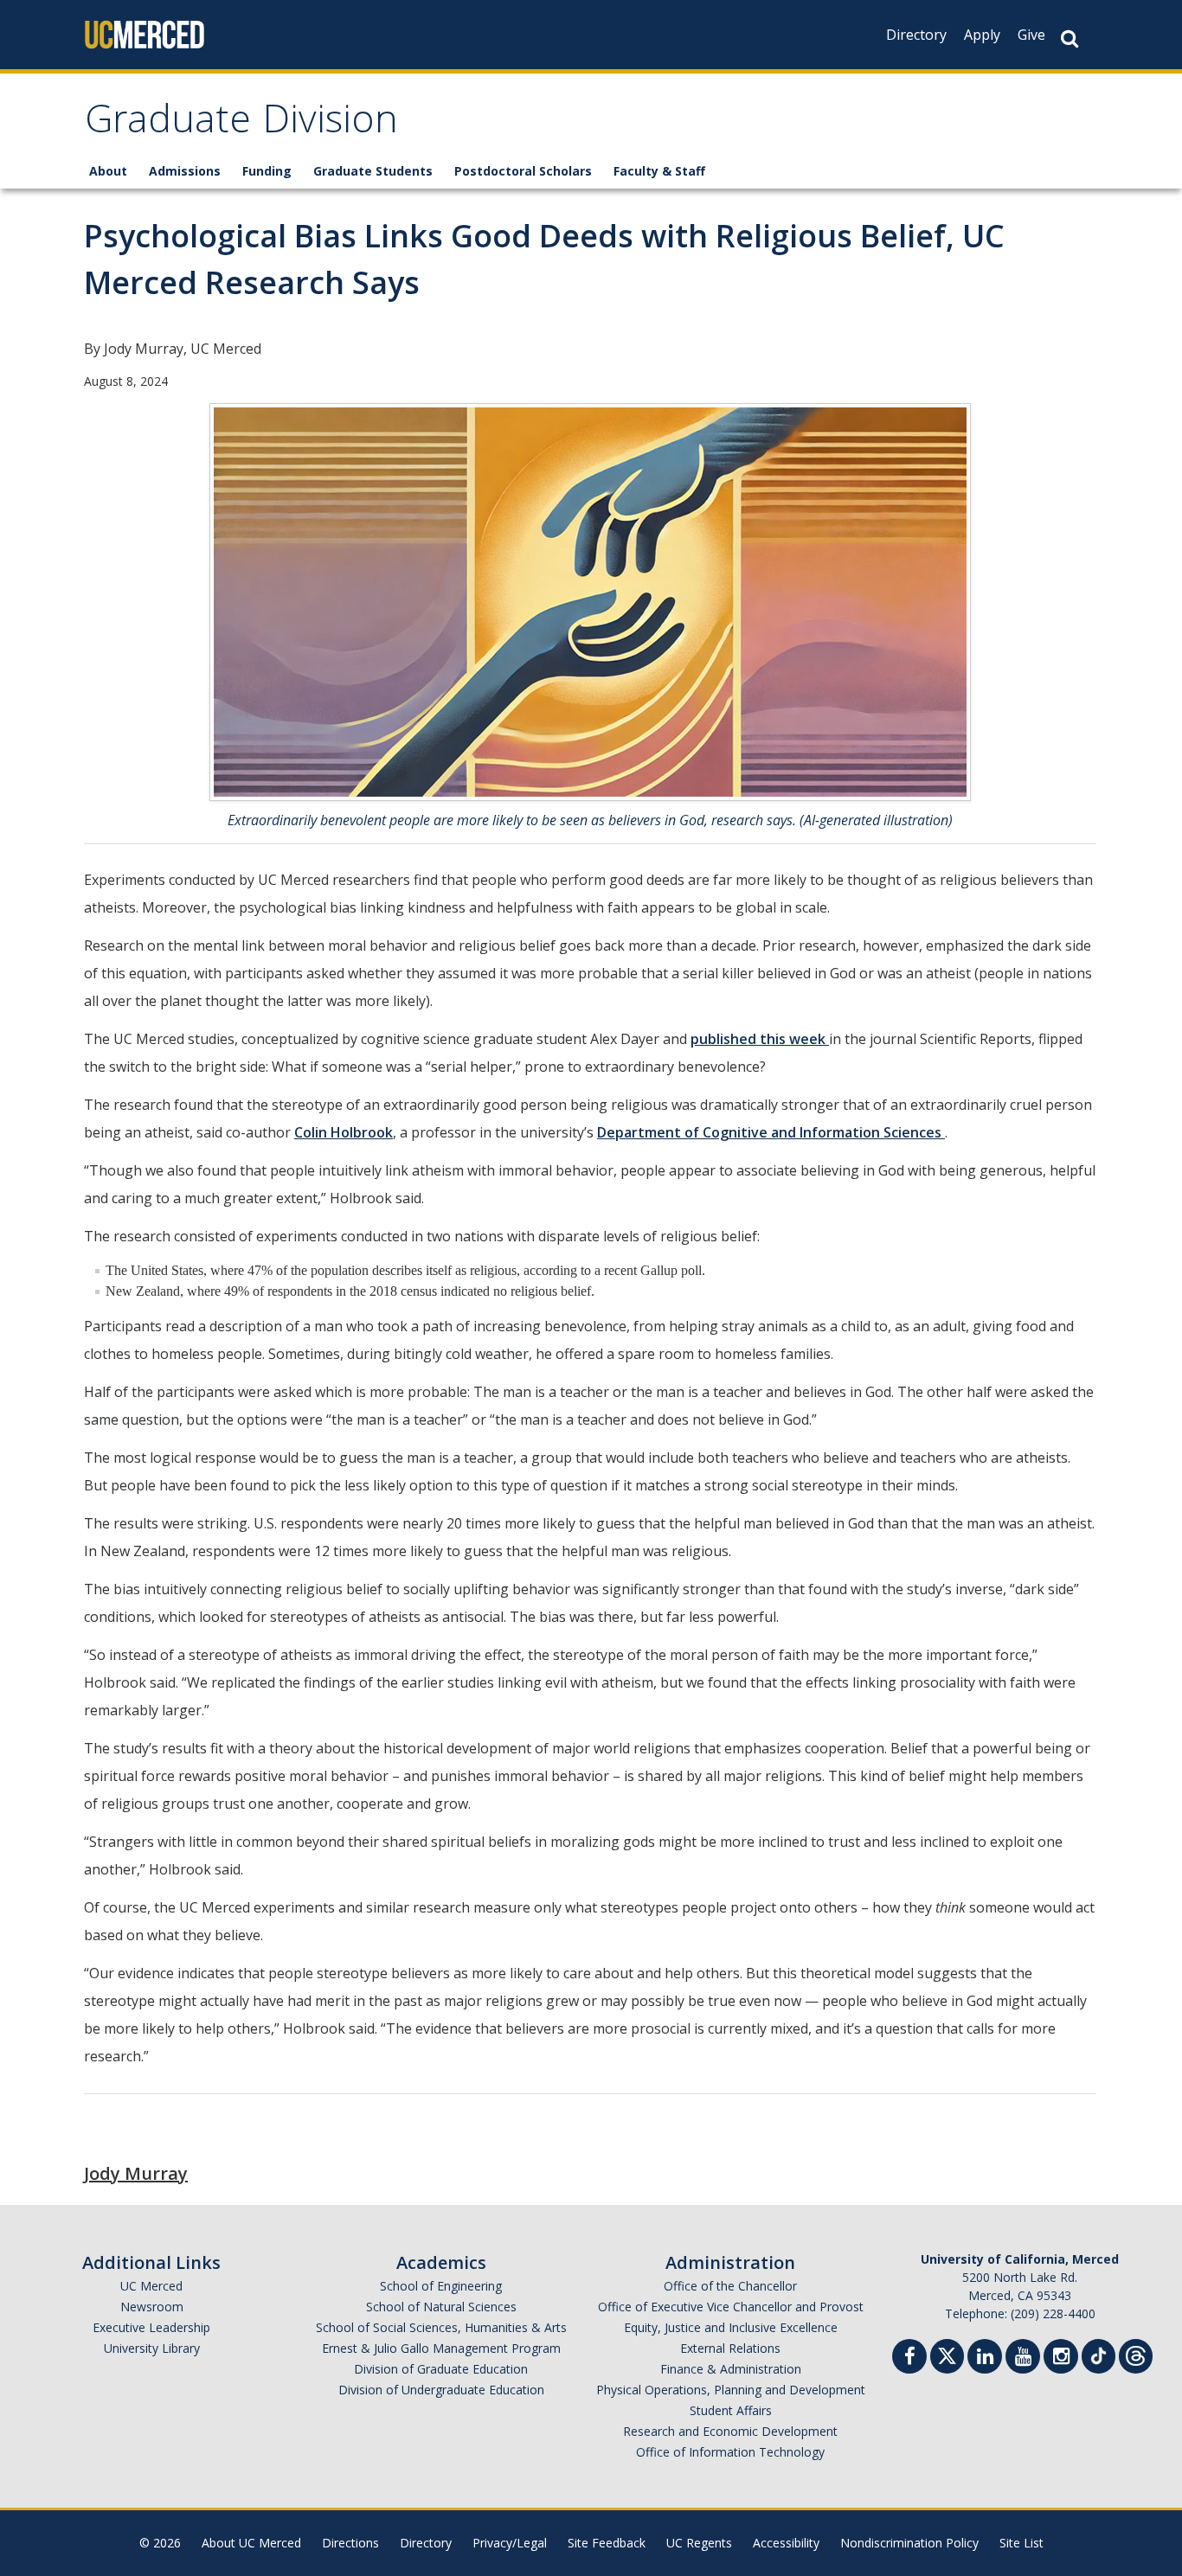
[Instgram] (1061, 2358)
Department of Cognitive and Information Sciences (771, 1132)
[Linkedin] (985, 2358)
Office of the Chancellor (730, 2286)
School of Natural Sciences (441, 2307)
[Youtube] (1023, 2358)
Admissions (185, 171)
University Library (152, 2348)
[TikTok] (1098, 2354)
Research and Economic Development (730, 2431)
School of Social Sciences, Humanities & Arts (441, 2327)
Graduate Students (373, 171)
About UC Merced (251, 2543)
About (108, 171)
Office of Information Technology (730, 2452)
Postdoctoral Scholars (523, 171)
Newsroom (152, 2307)
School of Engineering (441, 2286)
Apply (982, 35)
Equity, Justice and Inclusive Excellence (731, 2327)
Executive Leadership (151, 2327)
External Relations (730, 2348)
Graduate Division (241, 124)
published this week (760, 1039)
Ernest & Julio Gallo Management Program (441, 2348)
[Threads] (1136, 2354)
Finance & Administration (731, 2369)
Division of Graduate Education (441, 2369)
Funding (267, 171)
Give (1031, 35)
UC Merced (151, 2286)
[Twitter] (947, 2354)
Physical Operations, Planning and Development (731, 2390)
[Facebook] (909, 2358)
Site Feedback (607, 2543)
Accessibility (786, 2543)
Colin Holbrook (344, 1132)
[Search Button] (1070, 38)
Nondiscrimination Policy (909, 2543)
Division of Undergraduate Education (441, 2390)
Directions (350, 2543)
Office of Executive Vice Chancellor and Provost (731, 2307)
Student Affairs (731, 2410)
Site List (1021, 2543)
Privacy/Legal (510, 2543)
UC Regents (699, 2543)
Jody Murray (136, 2173)
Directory (916, 35)
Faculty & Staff (659, 171)
